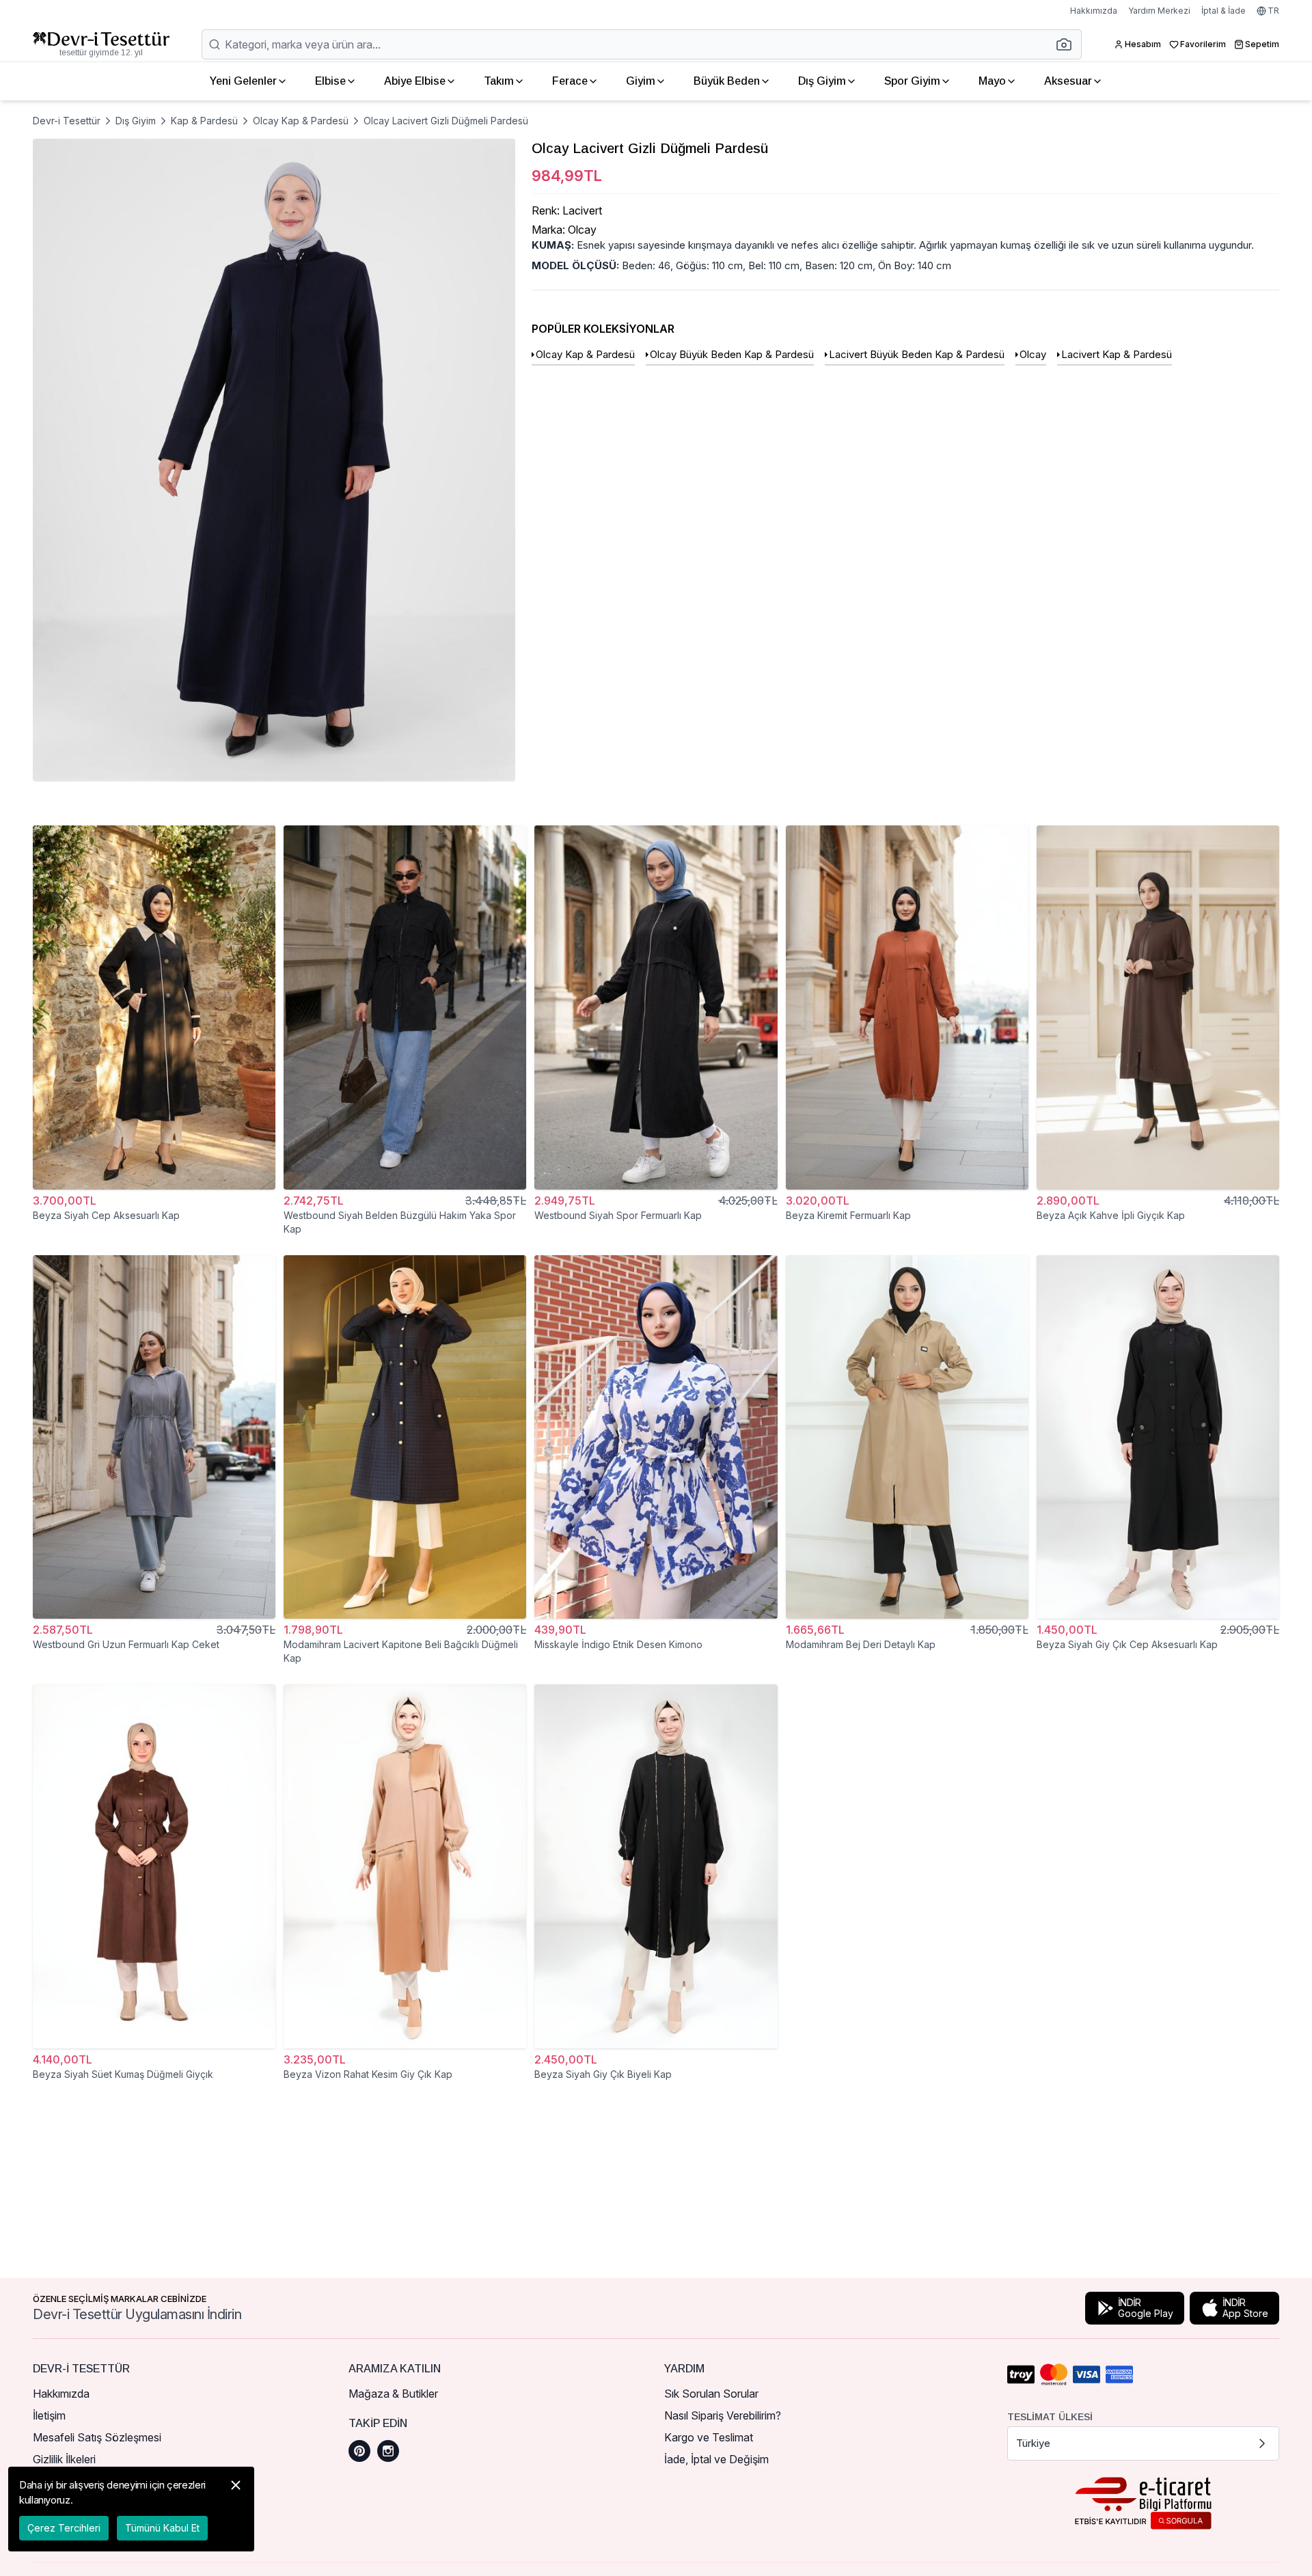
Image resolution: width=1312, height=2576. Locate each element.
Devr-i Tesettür (67, 121)
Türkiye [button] (1033, 2443)
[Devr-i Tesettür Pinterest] (359, 2451)
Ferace (570, 81)
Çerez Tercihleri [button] (64, 2528)
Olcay (1033, 354)
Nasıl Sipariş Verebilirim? (723, 2415)
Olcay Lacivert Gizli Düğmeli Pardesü (446, 121)
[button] (1068, 44)
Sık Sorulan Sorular (711, 2394)
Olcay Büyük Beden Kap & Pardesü (732, 354)
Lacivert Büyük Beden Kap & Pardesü (917, 354)
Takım (499, 81)
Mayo (992, 81)
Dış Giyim (822, 81)
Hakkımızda (1094, 11)
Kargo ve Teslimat (709, 2437)
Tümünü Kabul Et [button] (162, 2528)
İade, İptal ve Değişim (716, 2459)
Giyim (641, 81)
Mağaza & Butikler (393, 2394)
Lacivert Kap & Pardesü (1117, 354)
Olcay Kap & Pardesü (301, 121)
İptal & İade (1224, 11)
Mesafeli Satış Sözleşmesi (97, 2437)
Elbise (330, 81)
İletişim (49, 2415)
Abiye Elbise (415, 81)
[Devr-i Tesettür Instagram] (388, 2451)
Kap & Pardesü (204, 121)
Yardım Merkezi (1159, 11)
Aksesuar (1068, 81)
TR (1273, 11)
